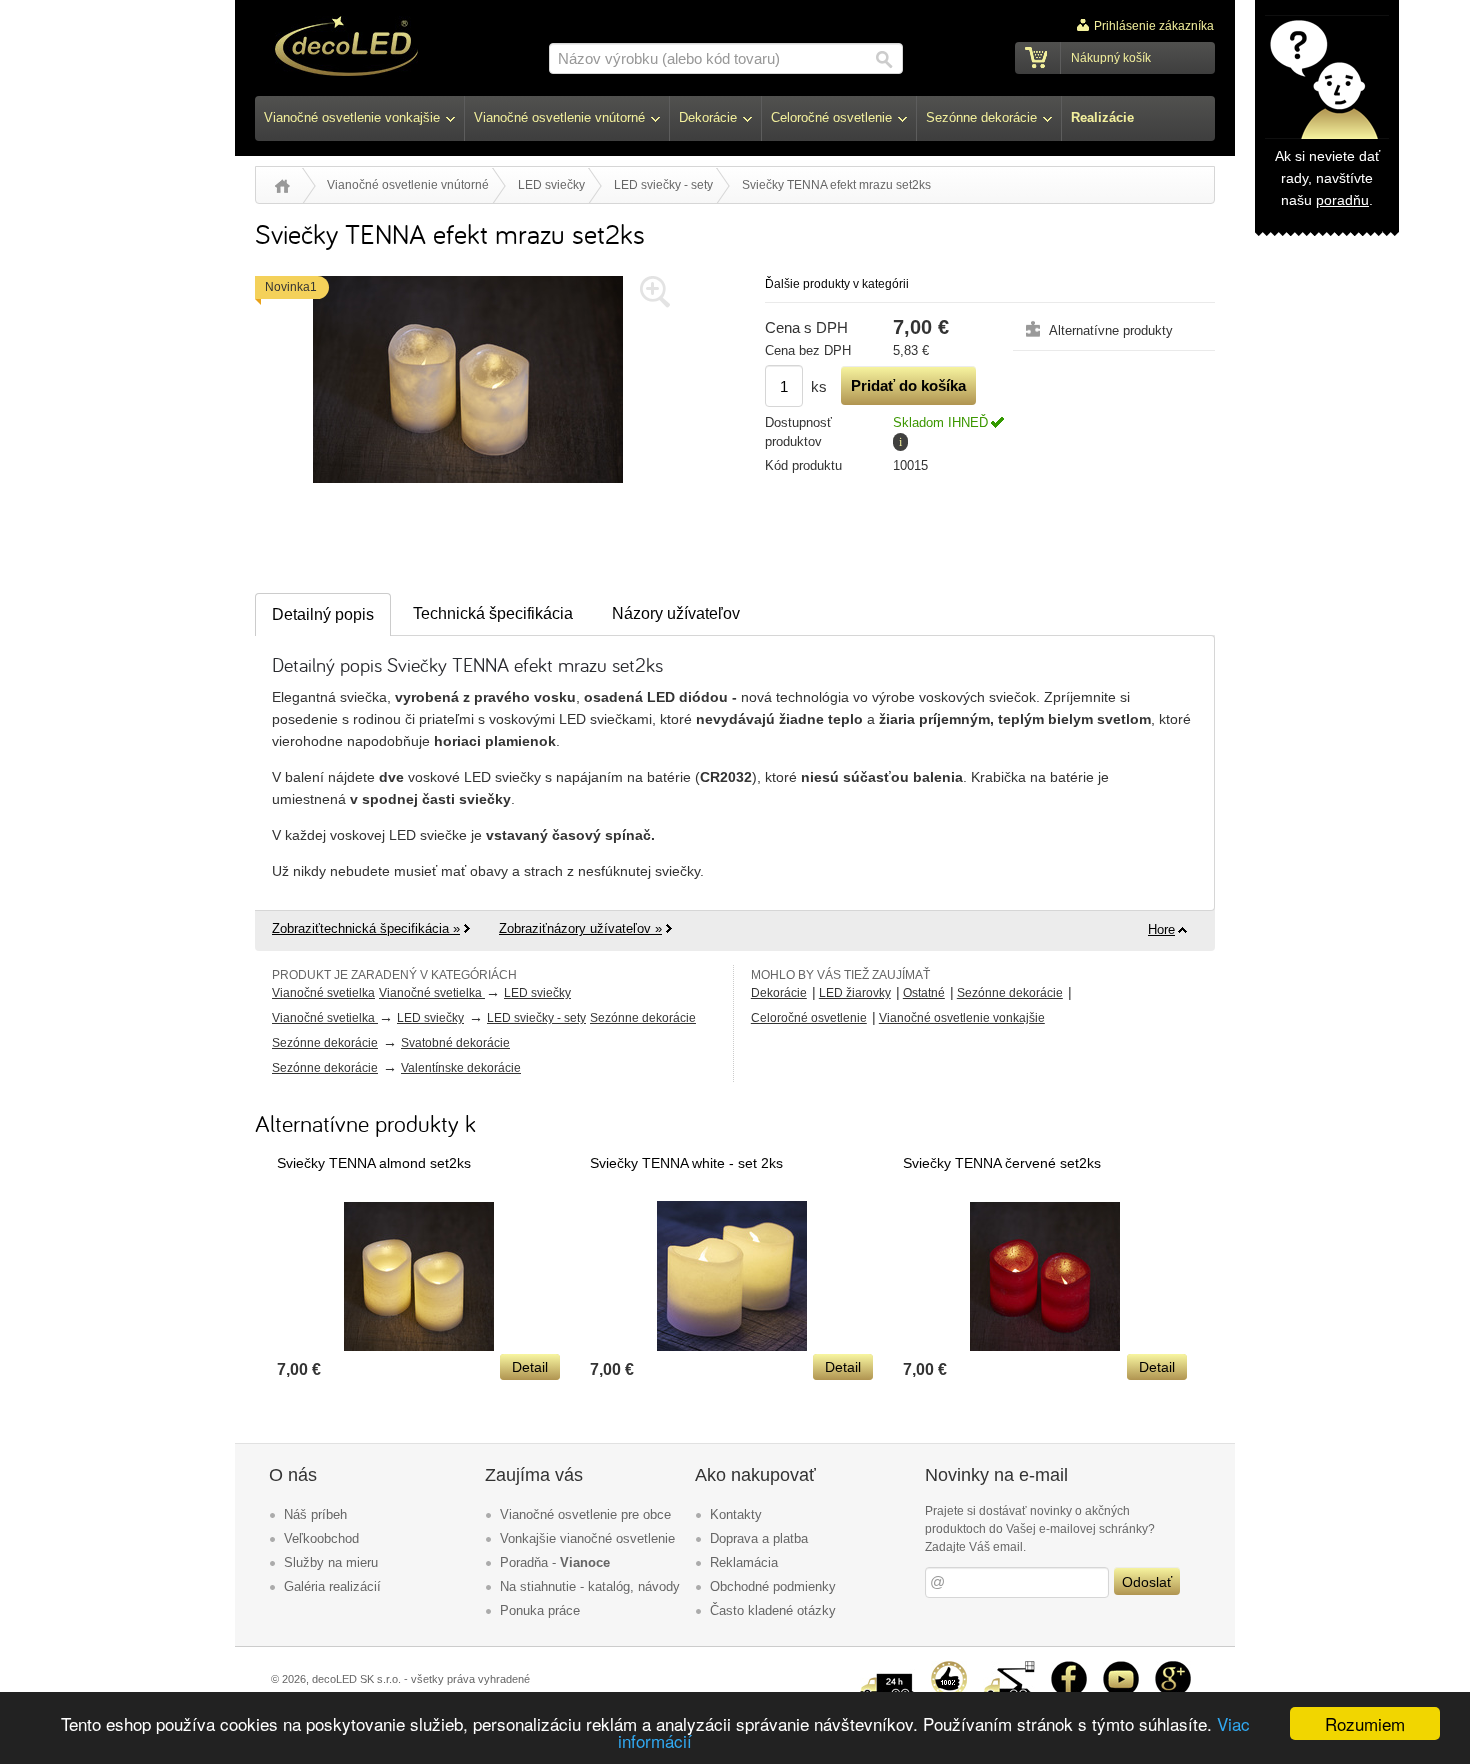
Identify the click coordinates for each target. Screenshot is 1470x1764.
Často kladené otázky (773, 1610)
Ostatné (924, 993)
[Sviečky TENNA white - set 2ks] (732, 1346)
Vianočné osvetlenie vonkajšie (962, 1018)
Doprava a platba (759, 1538)
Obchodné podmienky (773, 1586)
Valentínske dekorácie (461, 1068)
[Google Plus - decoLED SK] (1173, 1669)
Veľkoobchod (321, 1538)
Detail (530, 1367)
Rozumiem (1365, 1723)
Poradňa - (555, 1562)
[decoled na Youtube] (1121, 1669)
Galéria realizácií (332, 1586)
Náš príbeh (315, 1514)
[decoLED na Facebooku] (1069, 1669)
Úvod (282, 186)
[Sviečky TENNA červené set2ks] (1045, 1346)
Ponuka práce (540, 1610)
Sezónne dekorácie (643, 1018)
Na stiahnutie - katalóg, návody (590, 1586)
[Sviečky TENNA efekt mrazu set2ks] (468, 488)
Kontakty (736, 1514)
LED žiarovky (855, 993)
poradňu (1342, 200)
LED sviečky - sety (663, 185)
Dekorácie (779, 993)
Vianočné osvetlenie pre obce (585, 1514)
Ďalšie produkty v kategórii (837, 284)
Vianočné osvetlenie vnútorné (408, 185)
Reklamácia (744, 1562)
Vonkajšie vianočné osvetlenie (587, 1538)
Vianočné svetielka (323, 993)
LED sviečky (551, 185)
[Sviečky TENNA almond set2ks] (419, 1346)
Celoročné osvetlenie (809, 1018)
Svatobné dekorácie (455, 1043)
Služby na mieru (331, 1562)
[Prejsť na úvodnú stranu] (346, 49)
